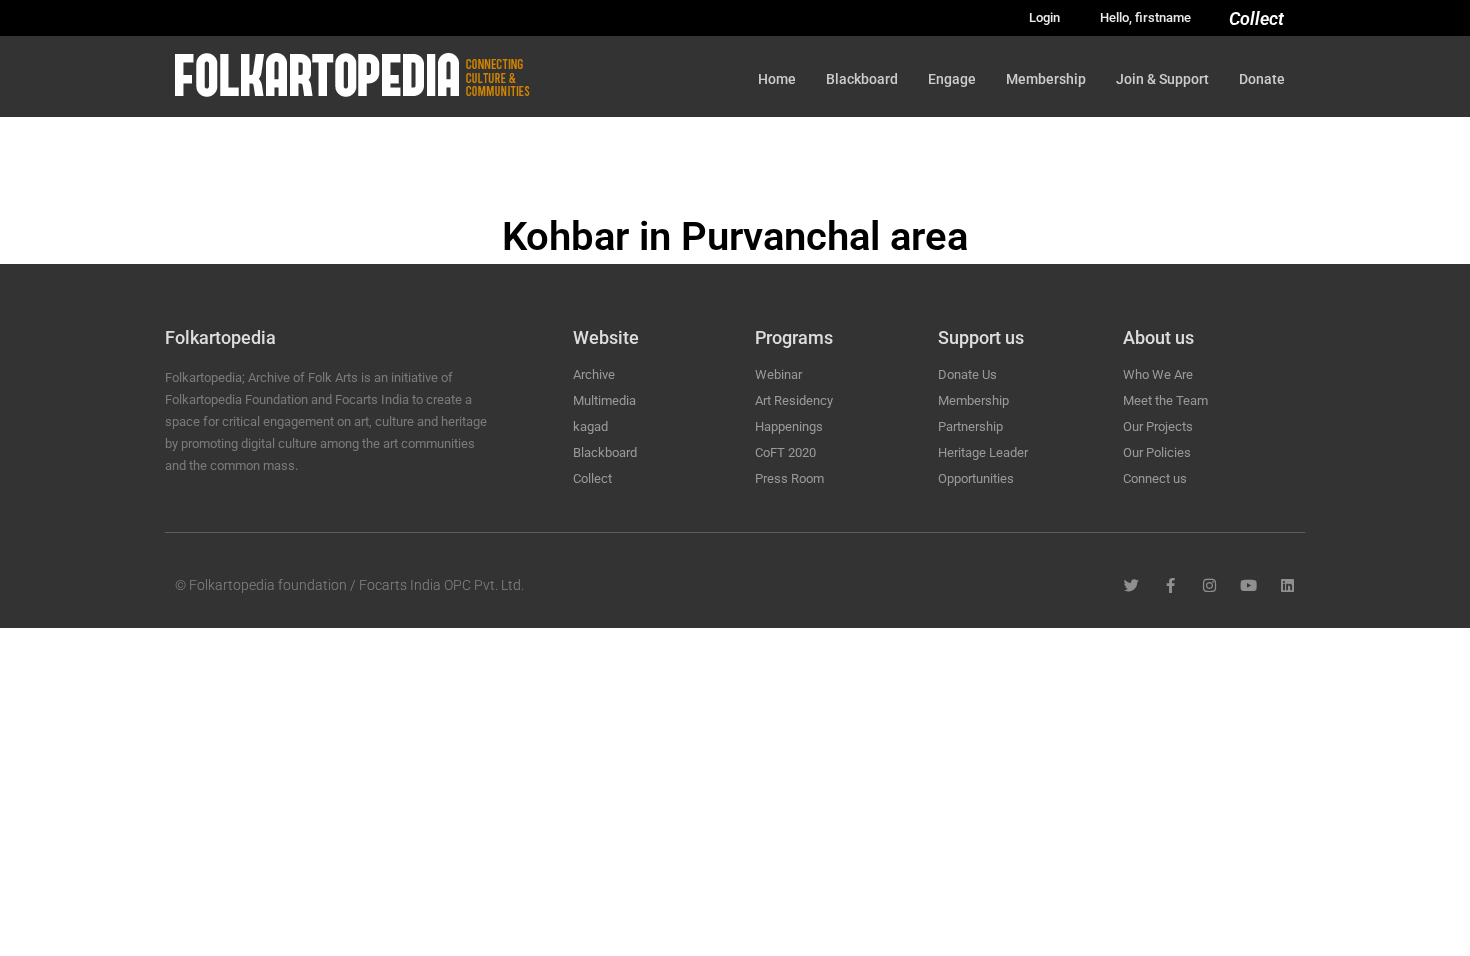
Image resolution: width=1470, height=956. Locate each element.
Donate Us (967, 374)
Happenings (789, 426)
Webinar (778, 374)
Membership (1046, 79)
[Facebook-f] (1170, 585)
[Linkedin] (1287, 585)
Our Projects (1158, 426)
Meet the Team (1165, 400)
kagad (590, 426)
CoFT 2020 (785, 452)
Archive (594, 374)
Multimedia (604, 400)
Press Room (789, 478)
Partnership (970, 426)
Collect (1256, 18)
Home (777, 79)
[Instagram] (1209, 585)
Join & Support (1162, 79)
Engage (952, 79)
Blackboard (862, 79)
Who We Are (1158, 374)
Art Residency (794, 400)
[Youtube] (1248, 585)
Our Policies (1157, 452)
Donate (1262, 79)
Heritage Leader (983, 452)
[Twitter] (1131, 585)
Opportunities (976, 478)
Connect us (1155, 478)
